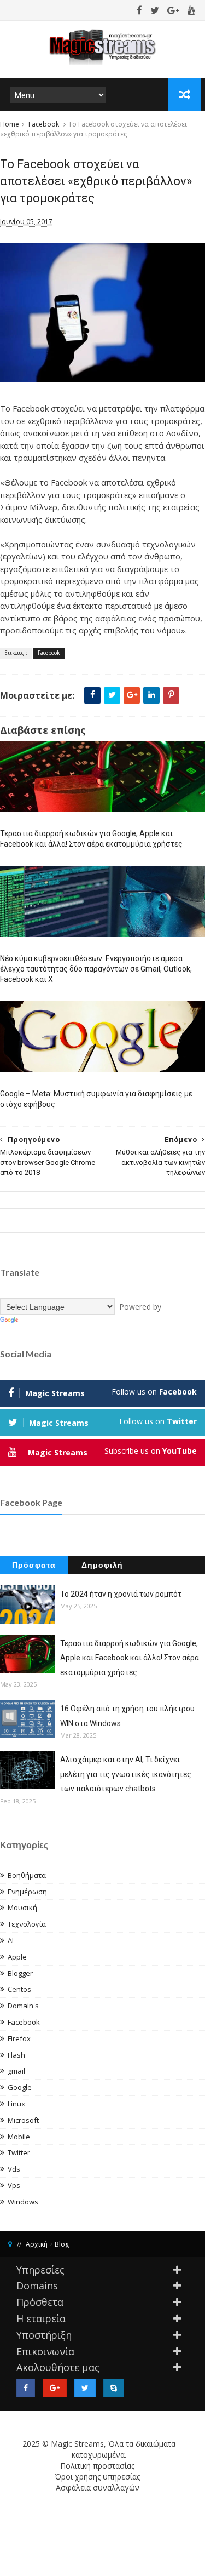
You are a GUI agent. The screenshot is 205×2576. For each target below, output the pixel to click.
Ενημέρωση (27, 1892)
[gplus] (173, 10)
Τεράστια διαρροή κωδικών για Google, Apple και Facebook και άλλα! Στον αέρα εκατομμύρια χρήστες (91, 839)
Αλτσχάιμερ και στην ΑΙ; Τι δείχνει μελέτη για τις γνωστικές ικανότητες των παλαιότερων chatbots (126, 1774)
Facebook (44, 124)
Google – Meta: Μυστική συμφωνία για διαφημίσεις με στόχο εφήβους (96, 1099)
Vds (14, 2169)
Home (10, 124)
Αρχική (37, 2244)
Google (20, 2087)
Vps (14, 2185)
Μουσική (22, 1907)
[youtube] (192, 10)
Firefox (19, 2038)
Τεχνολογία (27, 1924)
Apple (17, 1957)
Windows (23, 2202)
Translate (37, 1320)
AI (11, 1940)
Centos (19, 1989)
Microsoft (23, 2120)
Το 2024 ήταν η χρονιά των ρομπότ (121, 1594)
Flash (16, 2055)
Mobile (19, 2137)
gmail (16, 2071)
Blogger (20, 1973)
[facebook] (139, 10)
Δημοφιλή (102, 1565)
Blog (62, 2244)
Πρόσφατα (34, 1565)
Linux (16, 2104)
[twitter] (155, 10)
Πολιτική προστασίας (97, 2466)
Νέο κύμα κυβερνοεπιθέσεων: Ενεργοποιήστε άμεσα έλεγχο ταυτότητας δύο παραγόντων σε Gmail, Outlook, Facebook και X (96, 969)
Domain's (23, 2006)
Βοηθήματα (27, 1875)
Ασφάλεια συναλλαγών (98, 2488)
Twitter (19, 2152)
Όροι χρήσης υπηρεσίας (97, 2477)
